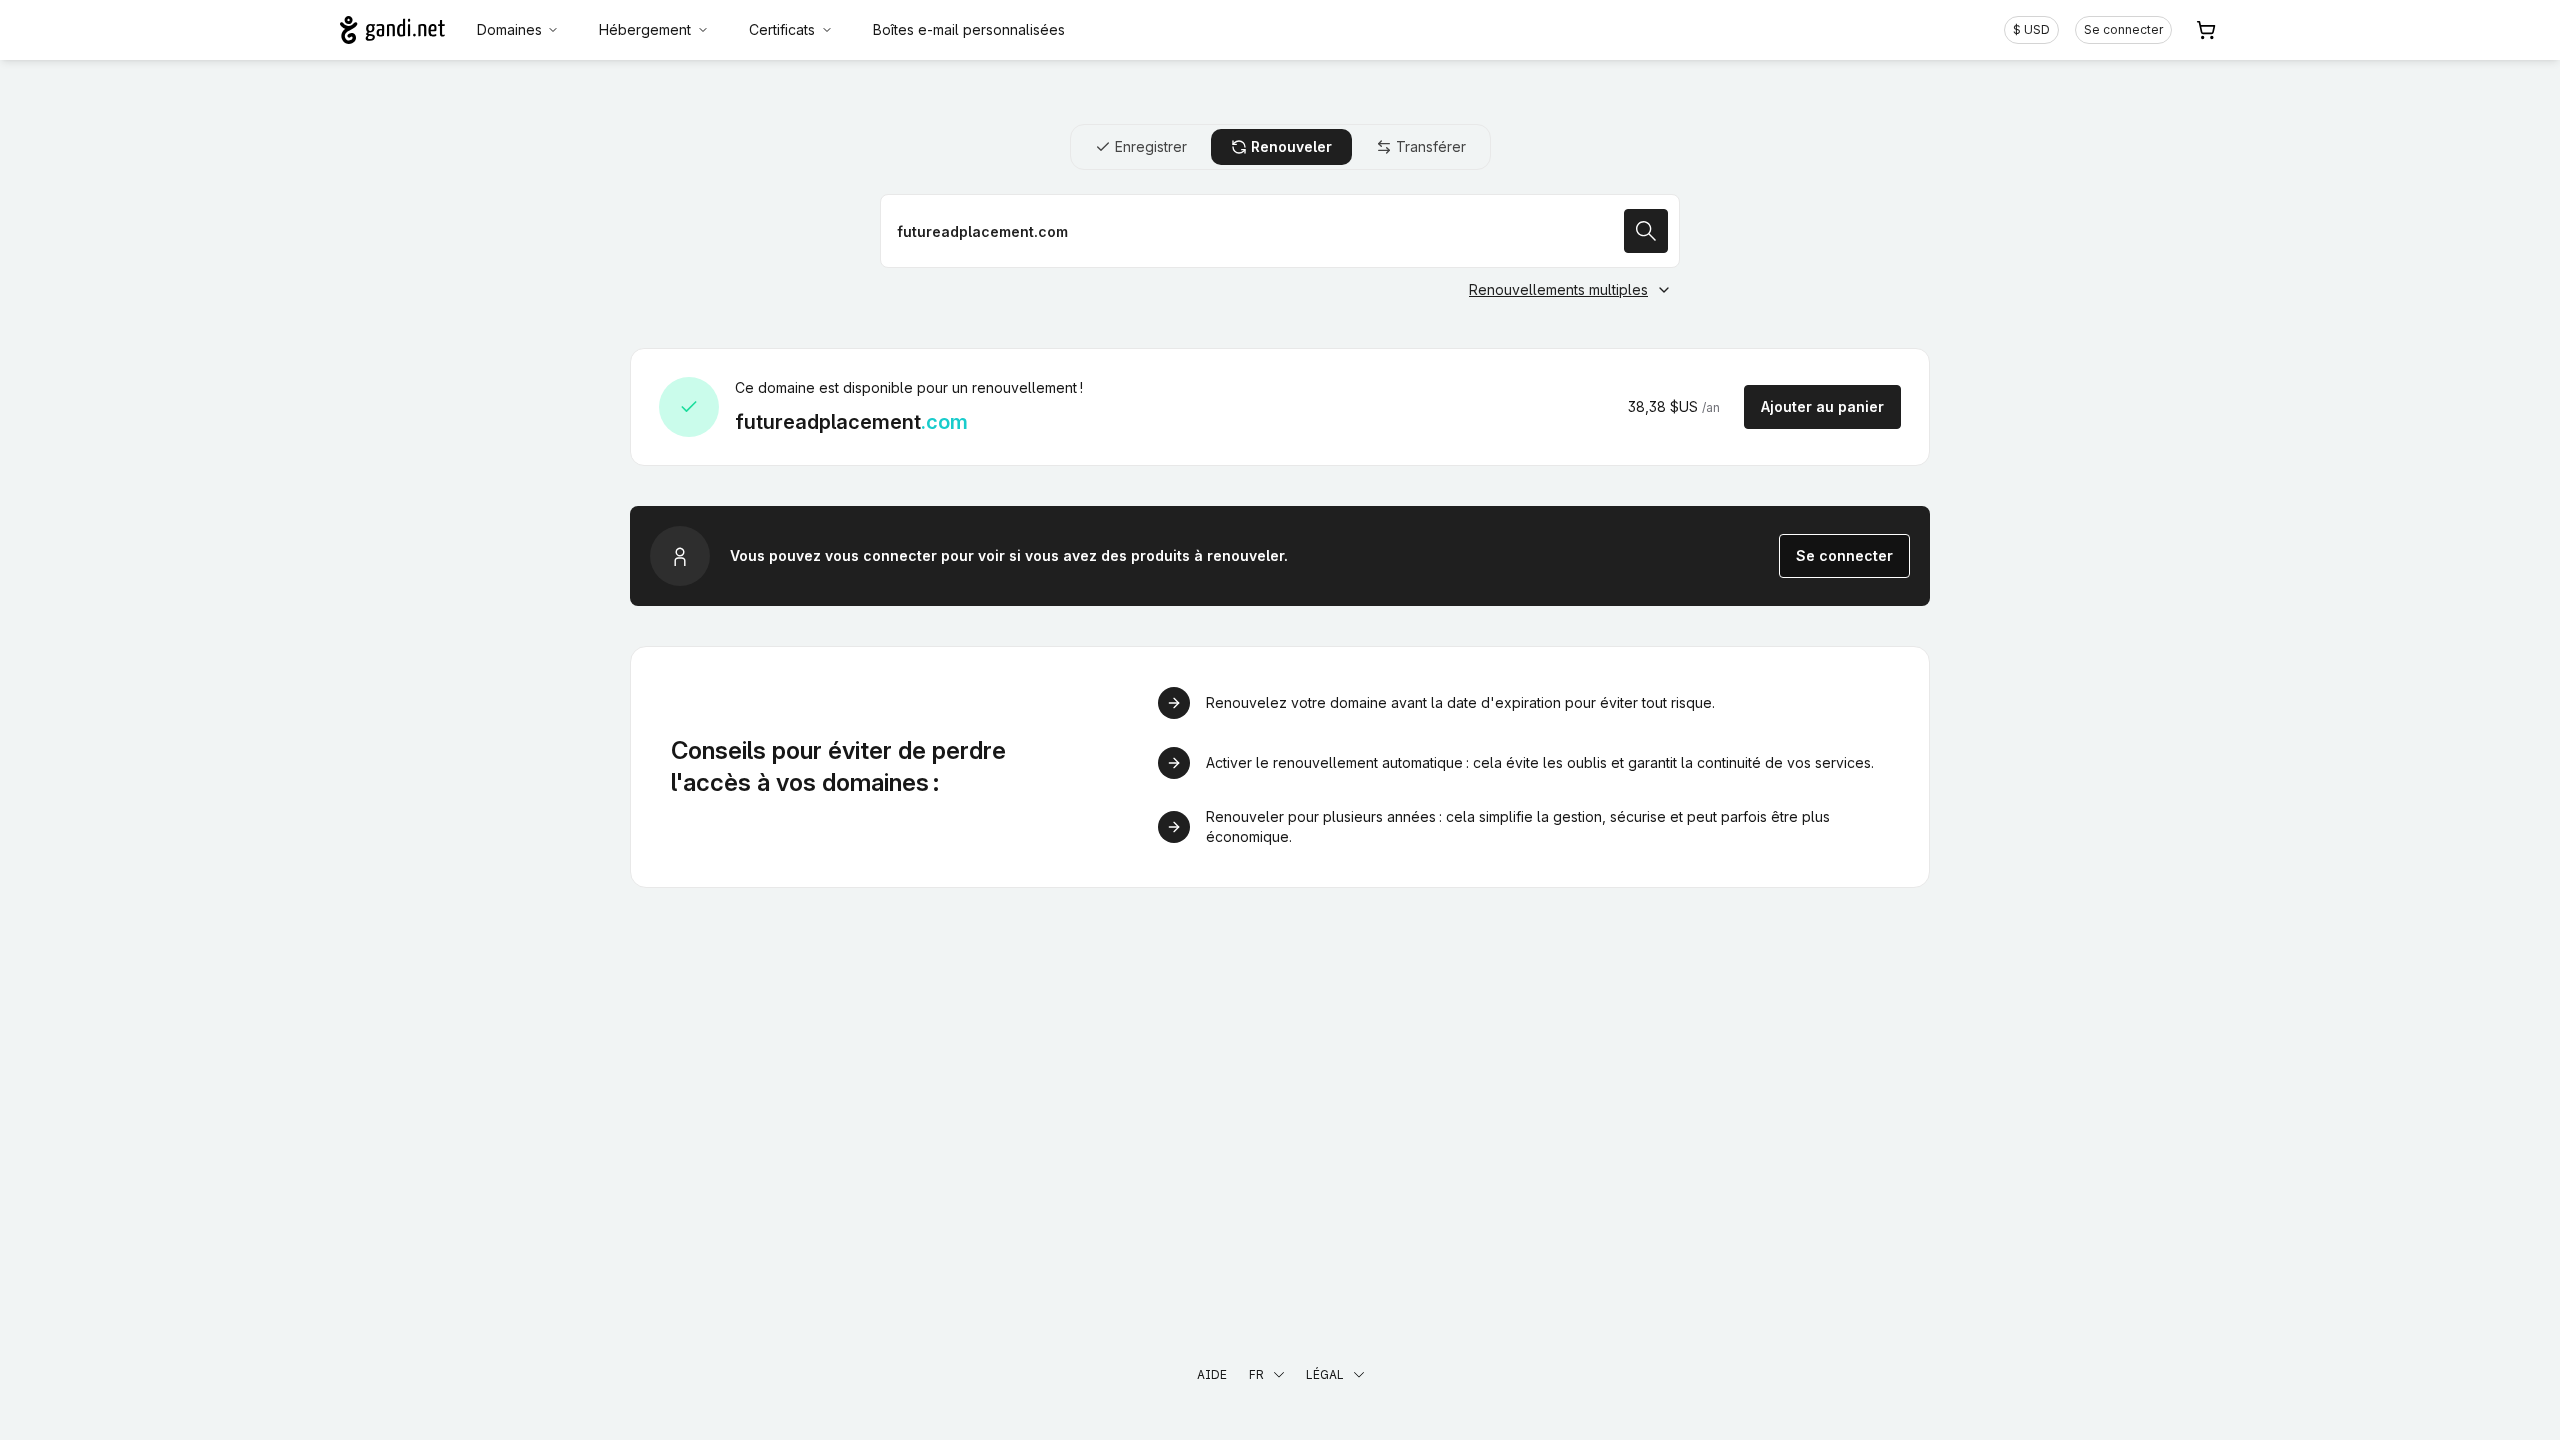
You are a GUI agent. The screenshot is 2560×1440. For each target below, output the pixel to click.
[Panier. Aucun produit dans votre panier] (2206, 30)
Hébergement (645, 29)
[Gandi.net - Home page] (392, 30)
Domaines (509, 29)
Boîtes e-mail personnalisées (969, 29)
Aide (1212, 1374)
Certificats (782, 29)
